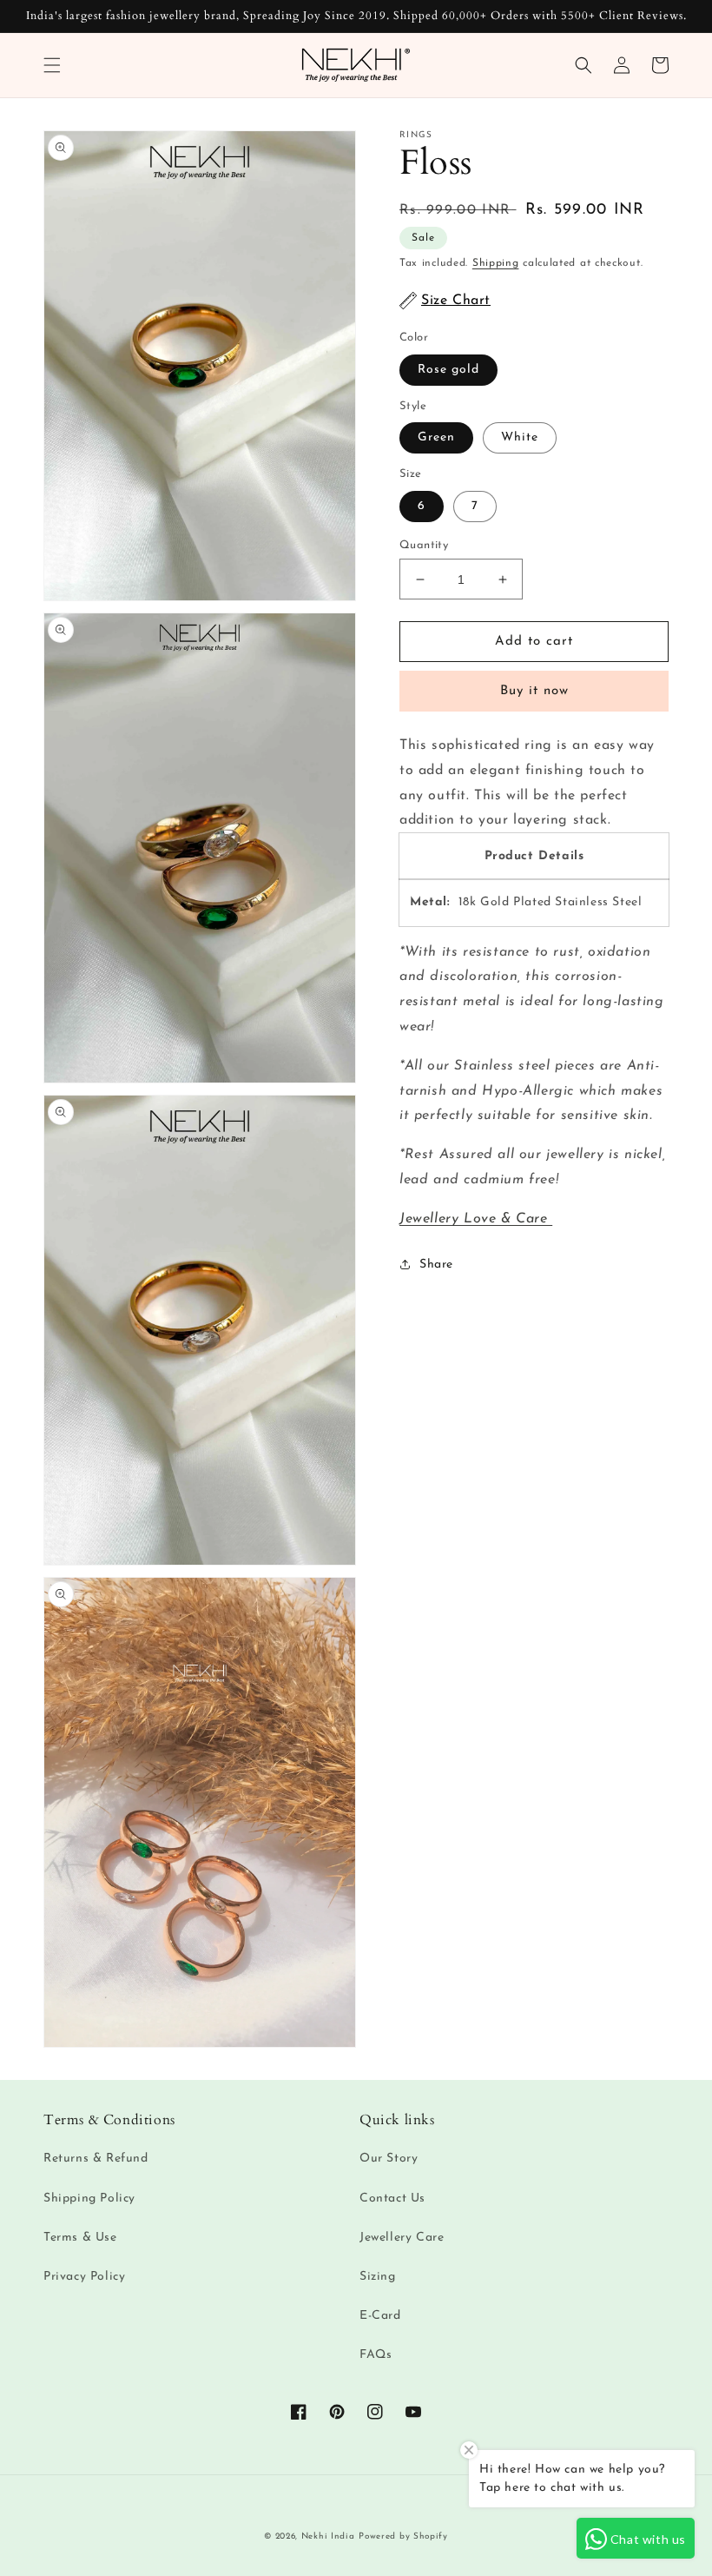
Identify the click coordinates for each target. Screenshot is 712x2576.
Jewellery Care (402, 2238)
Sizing (378, 2277)
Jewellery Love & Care (476, 1219)
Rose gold (448, 370)
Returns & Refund (96, 2159)
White (520, 437)
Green (436, 437)
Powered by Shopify (403, 2536)
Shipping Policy (89, 2199)
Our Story (389, 2159)
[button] (52, 65)
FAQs (376, 2355)
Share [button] (436, 1265)
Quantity (424, 545)
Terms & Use (80, 2238)
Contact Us (392, 2199)
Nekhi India (328, 2536)
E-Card (380, 2316)
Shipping (496, 263)
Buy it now (534, 691)
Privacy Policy (84, 2277)
